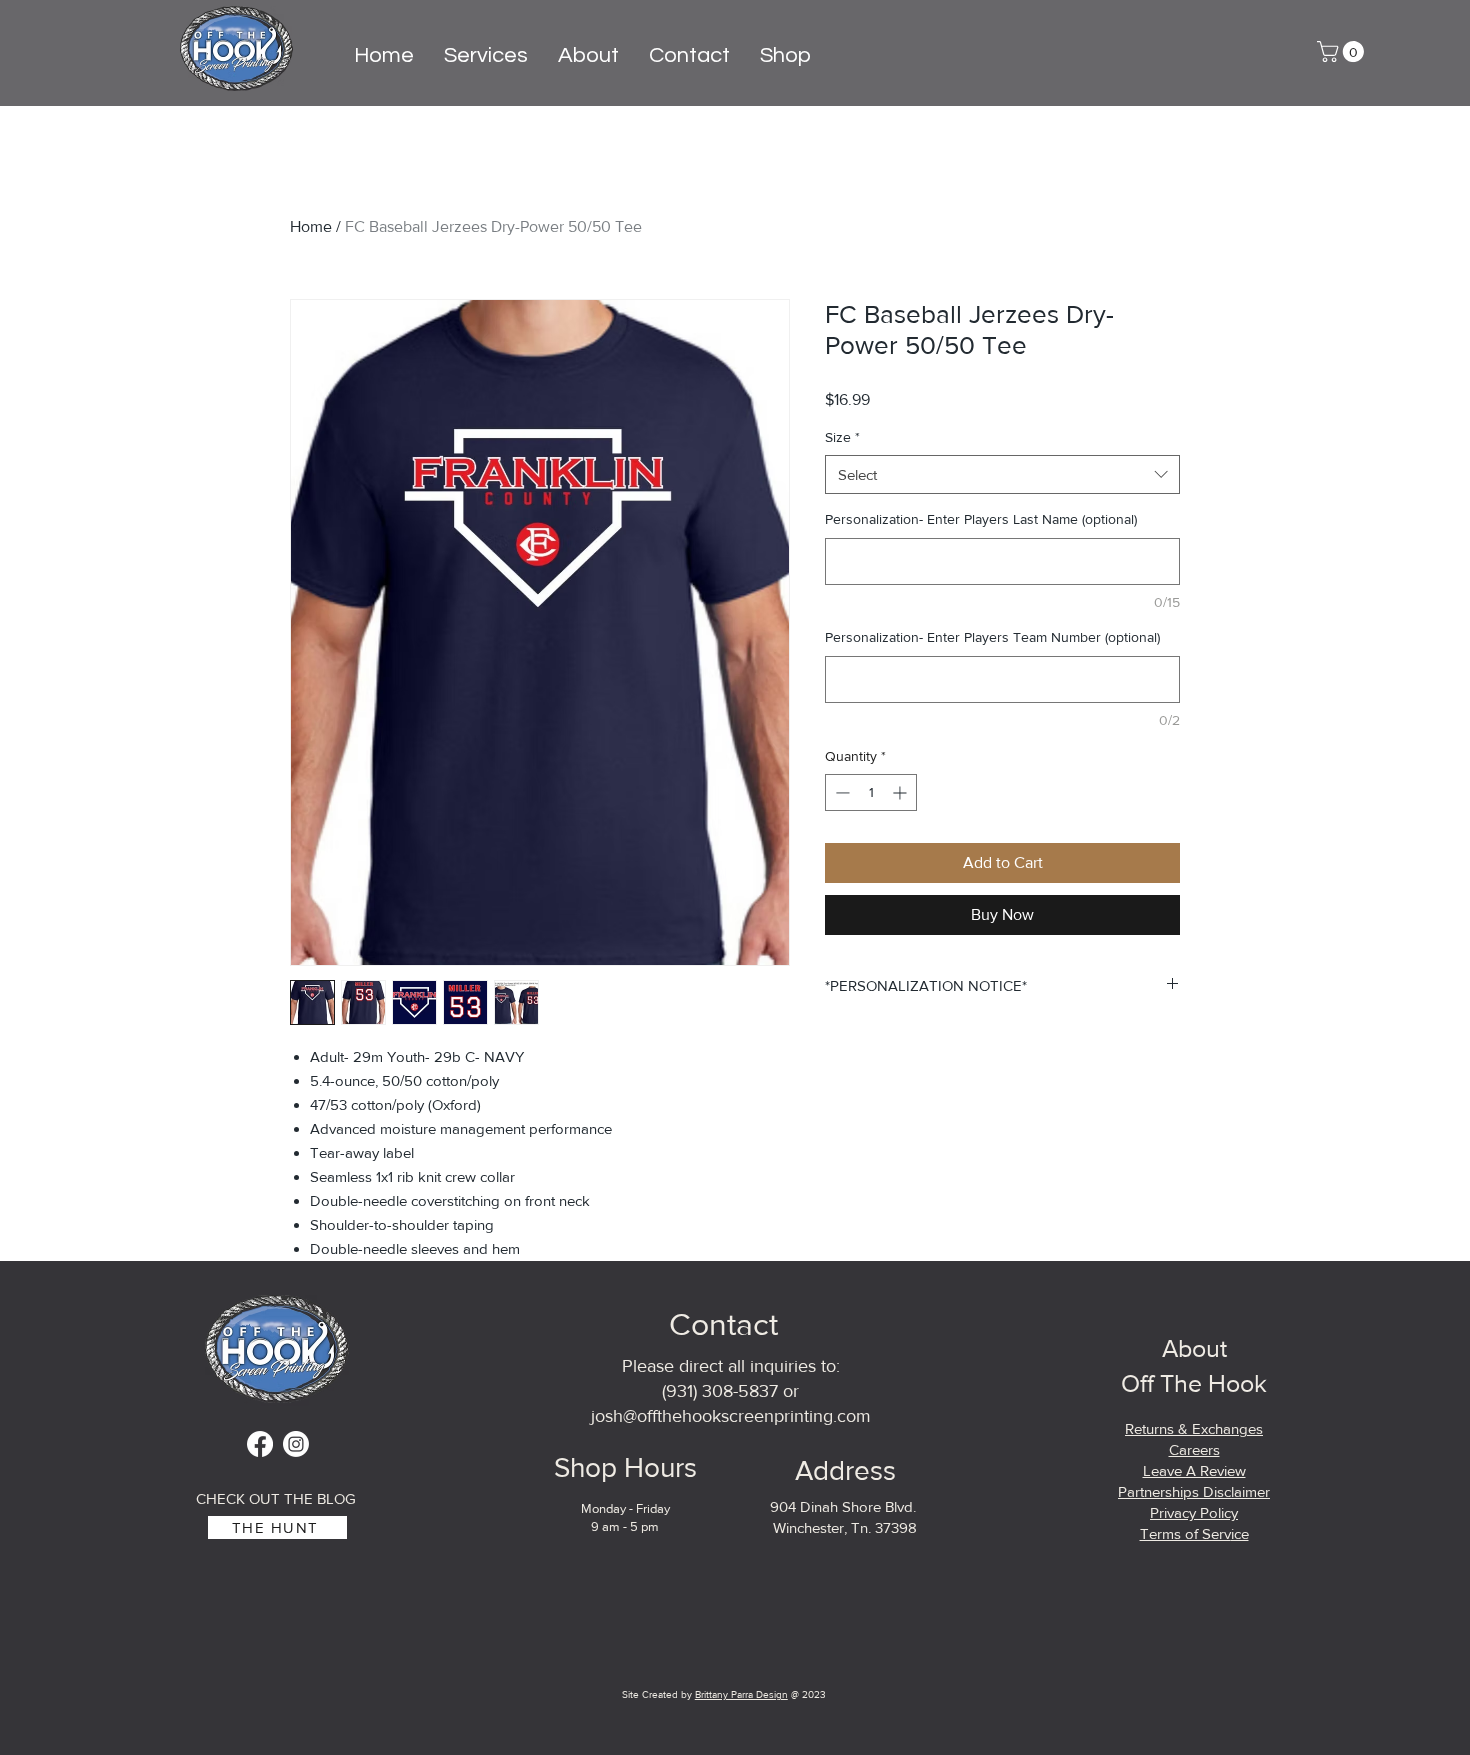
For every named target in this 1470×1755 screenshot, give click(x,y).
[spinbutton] (871, 792)
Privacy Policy (1194, 1512)
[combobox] (1002, 474)
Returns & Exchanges (1194, 1428)
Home (311, 226)
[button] (1343, 51)
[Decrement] (840, 792)
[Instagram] (296, 1444)
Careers (1194, 1449)
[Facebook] (260, 1444)
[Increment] (901, 792)
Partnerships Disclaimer (1194, 1491)
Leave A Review (1194, 1470)
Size (842, 437)
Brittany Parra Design (741, 1694)
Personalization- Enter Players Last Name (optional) (981, 519)
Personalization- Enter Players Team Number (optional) (992, 637)
